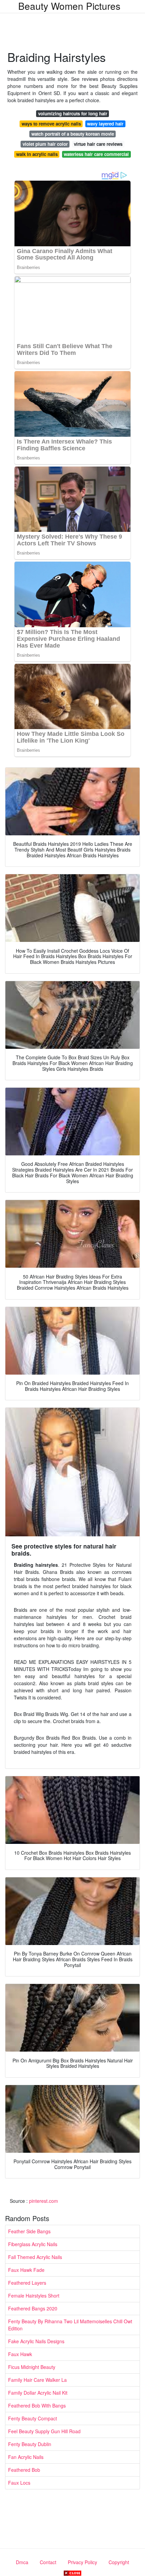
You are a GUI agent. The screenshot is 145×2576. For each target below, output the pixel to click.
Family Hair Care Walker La (37, 2380)
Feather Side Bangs (29, 2231)
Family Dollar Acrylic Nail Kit (38, 2393)
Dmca (22, 2562)
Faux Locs (19, 2483)
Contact (48, 2562)
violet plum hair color (45, 144)
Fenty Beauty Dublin (30, 2444)
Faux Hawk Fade (26, 2270)
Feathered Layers (27, 2283)
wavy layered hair (105, 124)
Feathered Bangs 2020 (33, 2308)
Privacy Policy (82, 2562)
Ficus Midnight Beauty (32, 2367)
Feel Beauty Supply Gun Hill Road (44, 2431)
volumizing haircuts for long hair (73, 114)
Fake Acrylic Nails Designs (36, 2341)
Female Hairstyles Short (34, 2296)
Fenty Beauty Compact (33, 2418)
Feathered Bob (24, 2470)
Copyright (119, 2562)
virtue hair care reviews (98, 144)
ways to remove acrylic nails (51, 124)
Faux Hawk (20, 2354)
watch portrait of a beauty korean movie (73, 134)
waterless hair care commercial (96, 154)
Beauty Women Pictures (69, 6)
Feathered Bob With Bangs (37, 2405)
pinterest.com (43, 2201)
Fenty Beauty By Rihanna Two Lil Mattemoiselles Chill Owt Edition (70, 2325)
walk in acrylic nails (37, 154)
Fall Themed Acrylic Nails (35, 2257)
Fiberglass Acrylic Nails (33, 2244)
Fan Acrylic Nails (26, 2457)
